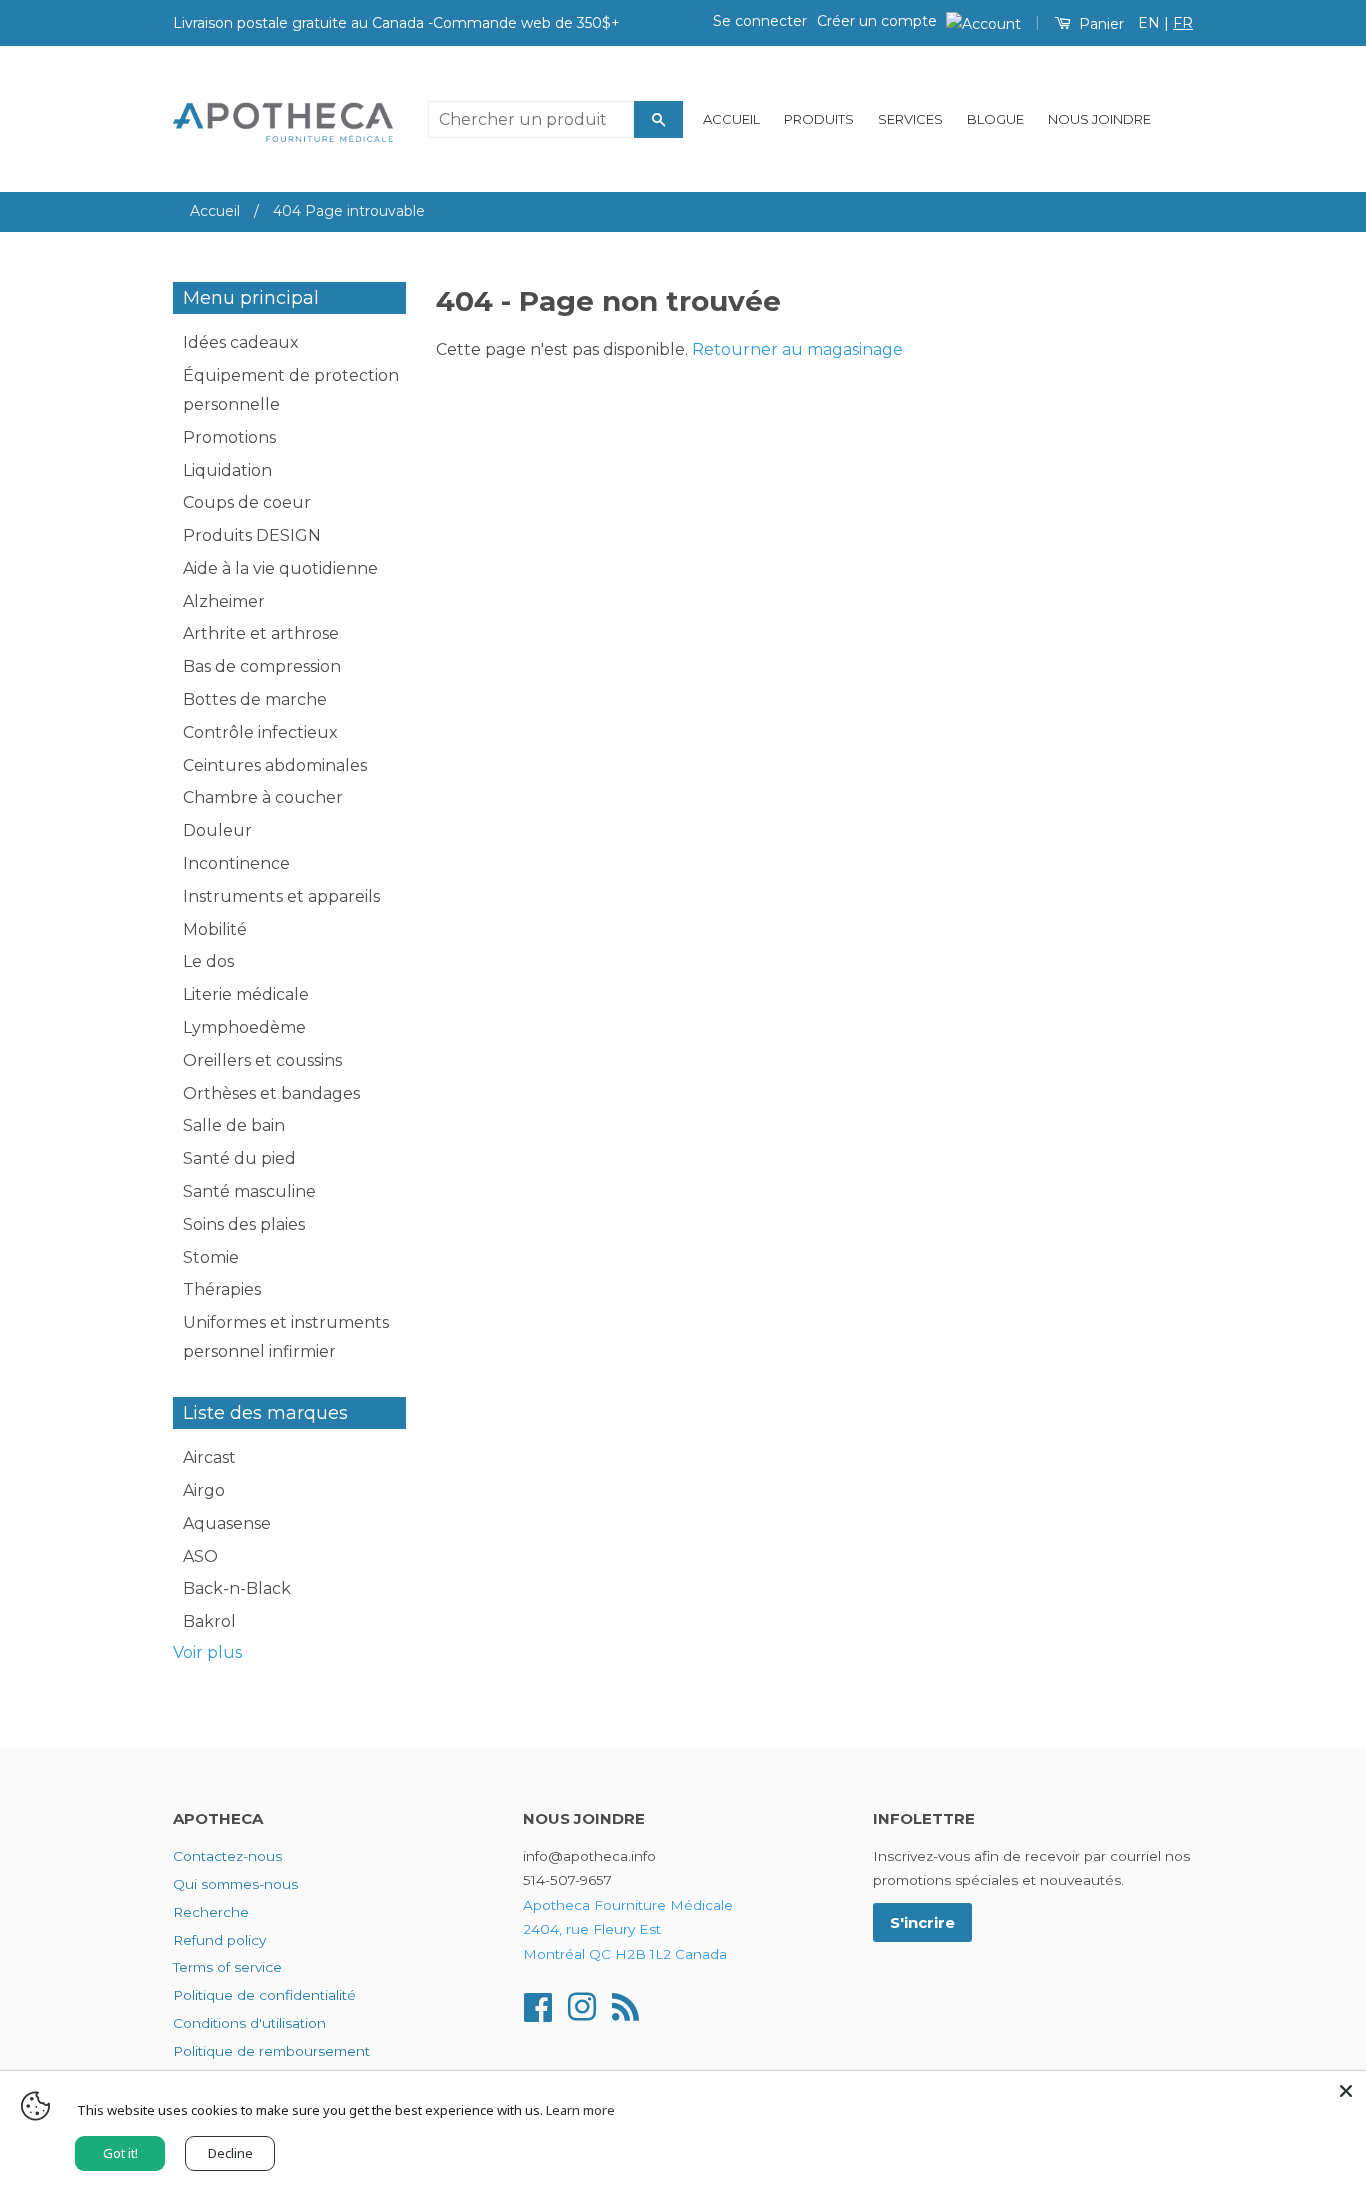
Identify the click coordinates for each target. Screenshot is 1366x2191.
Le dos (208, 961)
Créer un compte (877, 21)
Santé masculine (249, 1191)
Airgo (204, 1490)
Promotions (229, 437)
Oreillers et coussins (262, 1060)
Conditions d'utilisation (249, 2023)
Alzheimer (224, 601)
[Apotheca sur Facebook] (538, 2005)
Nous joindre (1099, 119)
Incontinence (236, 863)
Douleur (217, 830)
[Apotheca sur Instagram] (582, 2005)
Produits (819, 119)
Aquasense (227, 1523)
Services (910, 119)
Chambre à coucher (263, 797)
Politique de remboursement (271, 2051)
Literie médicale (246, 994)
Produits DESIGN (252, 535)
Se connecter (760, 21)
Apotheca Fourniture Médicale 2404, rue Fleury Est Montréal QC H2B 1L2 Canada (628, 1929)
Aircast (209, 1457)
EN (1149, 23)
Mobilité (215, 929)
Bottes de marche (255, 699)
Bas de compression (262, 666)
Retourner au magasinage (797, 349)
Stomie (211, 1257)
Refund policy (219, 1940)
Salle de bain (234, 1125)
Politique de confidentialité (264, 1995)
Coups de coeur (247, 502)
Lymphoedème (244, 1027)
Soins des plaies (244, 1224)
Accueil (731, 119)
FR (1183, 23)
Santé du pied (239, 1158)
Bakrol (209, 1621)
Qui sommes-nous (235, 1884)
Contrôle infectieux (260, 732)
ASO (200, 1556)
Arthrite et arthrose (261, 633)
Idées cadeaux (241, 342)
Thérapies (222, 1289)
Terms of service (227, 1967)
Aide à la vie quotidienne (280, 568)
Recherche (211, 1912)
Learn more (580, 2110)
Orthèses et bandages (271, 1093)
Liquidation (227, 470)
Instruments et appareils (281, 896)
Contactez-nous (227, 1856)
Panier (1099, 24)
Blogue (995, 119)
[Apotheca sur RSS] (625, 2005)
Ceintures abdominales (275, 765)
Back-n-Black (237, 1588)
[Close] (1346, 2091)
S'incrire (922, 1922)
